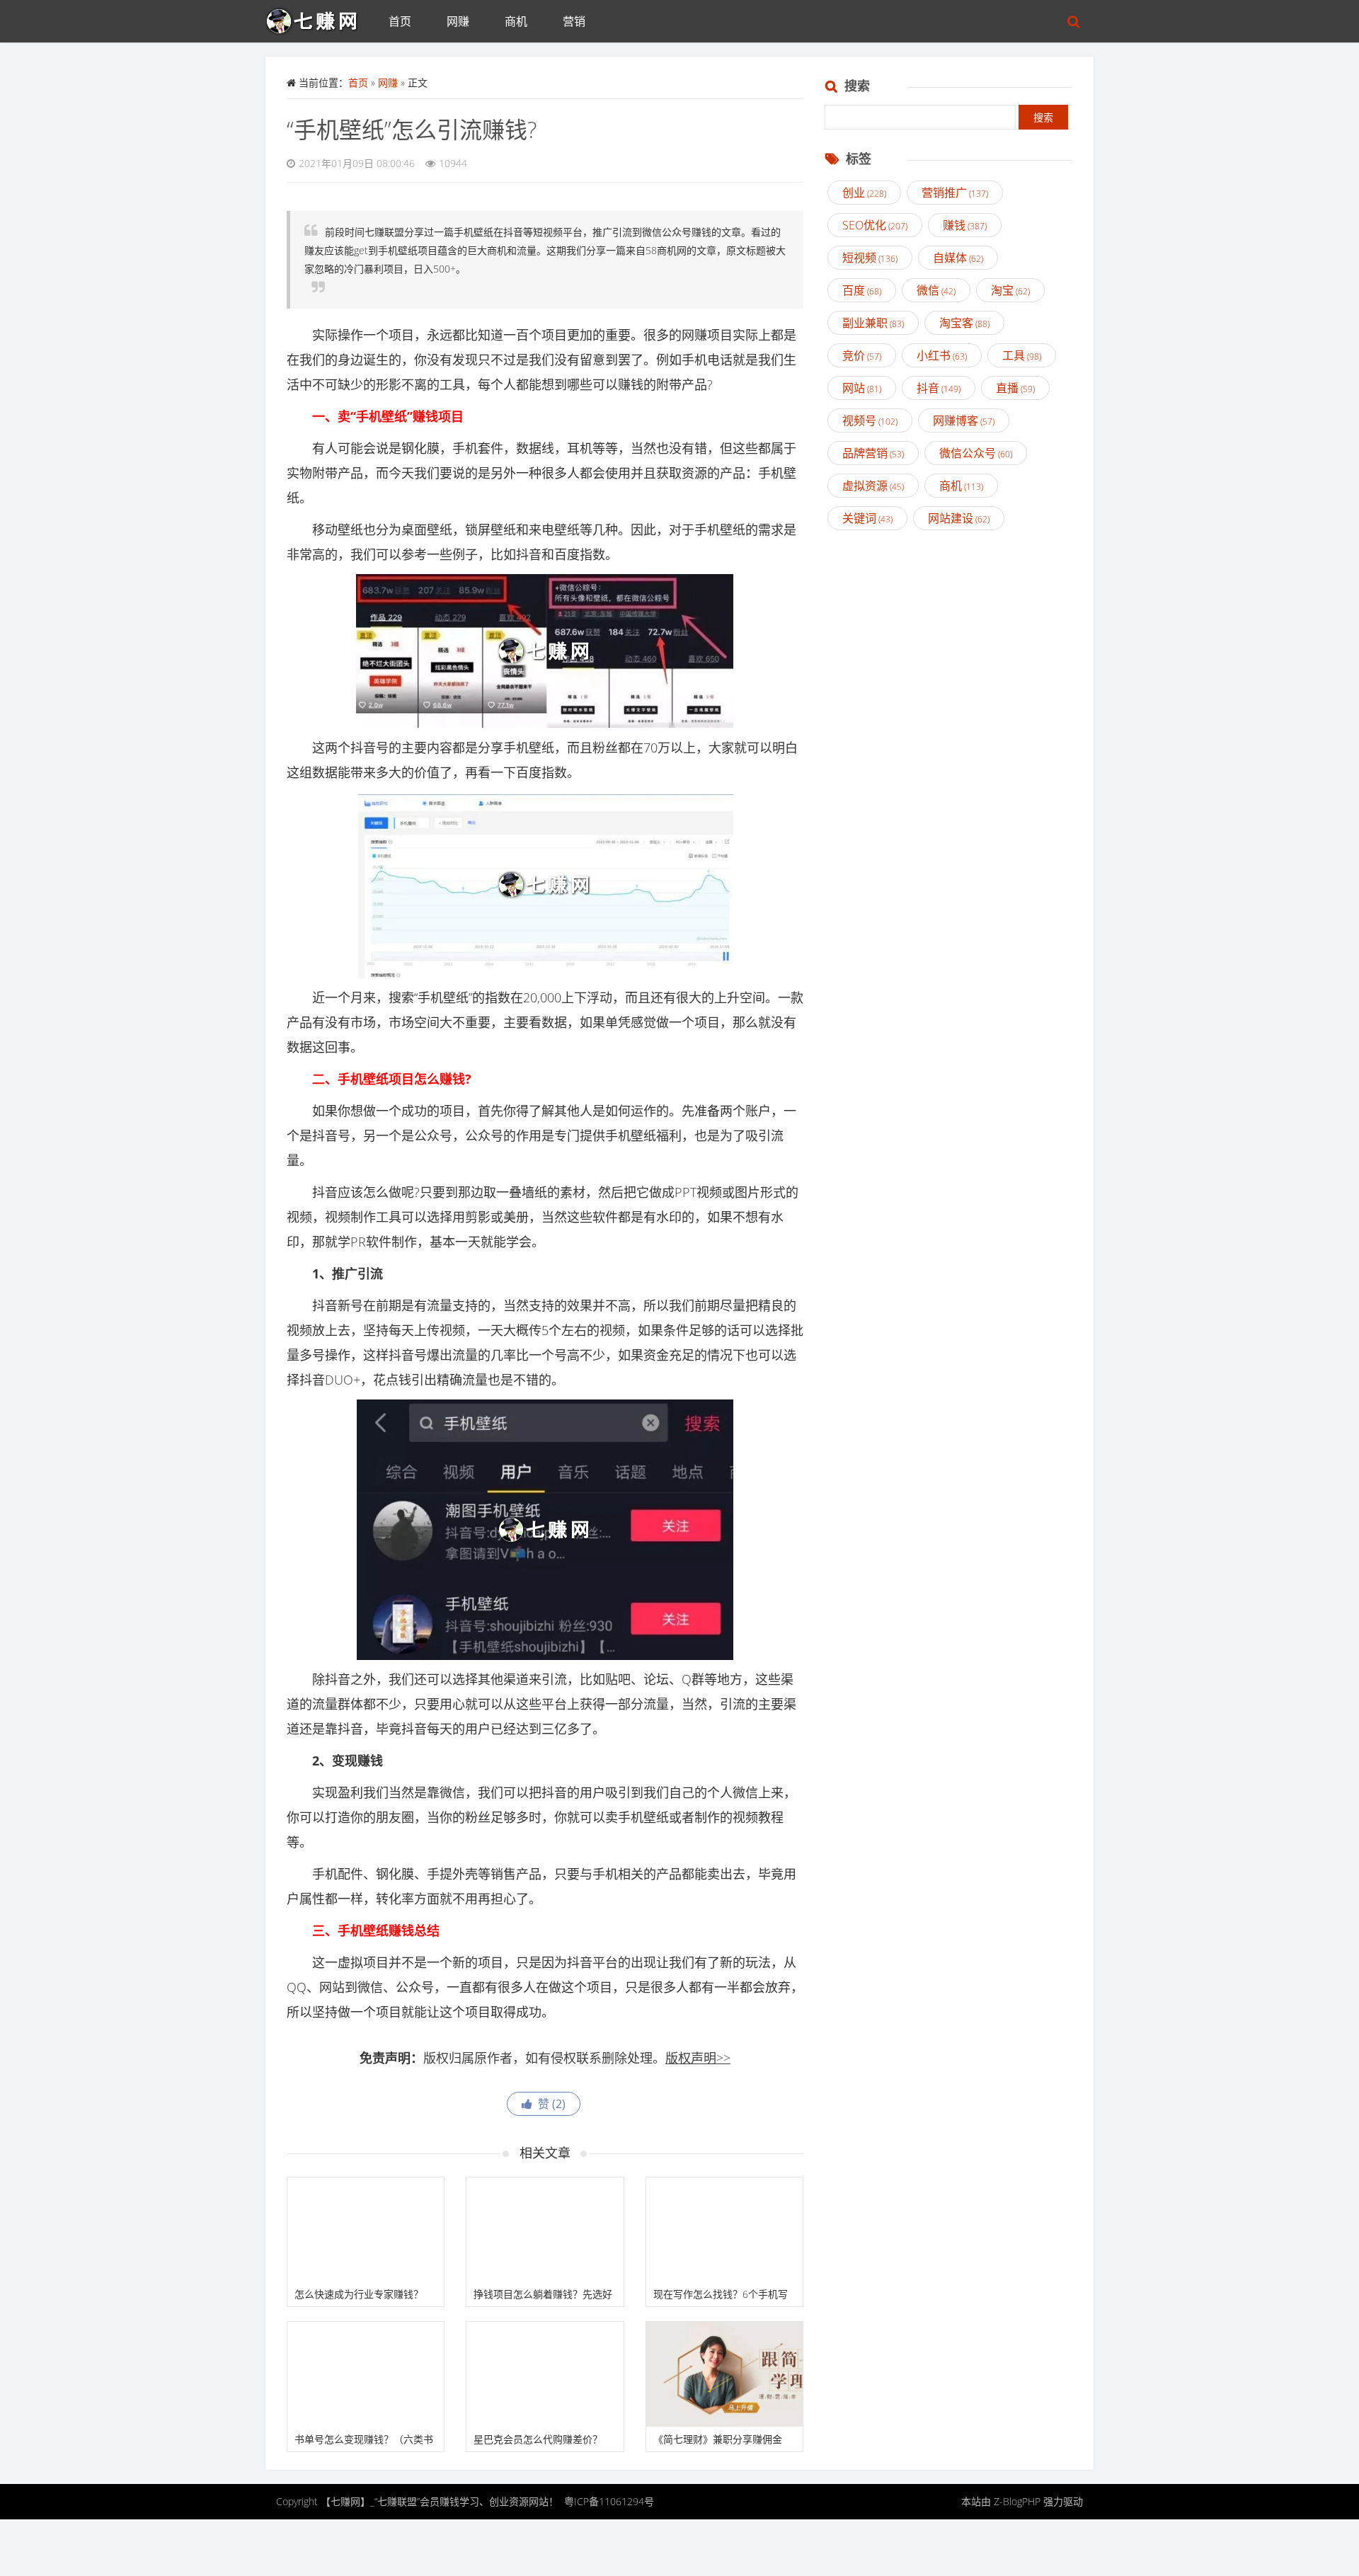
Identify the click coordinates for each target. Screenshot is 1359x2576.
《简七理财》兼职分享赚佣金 (718, 2439)
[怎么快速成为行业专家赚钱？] (366, 2230)
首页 (400, 21)
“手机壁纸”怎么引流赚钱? (412, 129)
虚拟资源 (873, 486)
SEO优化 (875, 225)
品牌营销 (873, 453)
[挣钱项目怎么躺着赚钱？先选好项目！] (545, 2230)
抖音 (939, 388)
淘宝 (1010, 290)
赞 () (549, 2104)
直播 (1015, 388)
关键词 (867, 518)
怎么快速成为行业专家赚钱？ (359, 2294)
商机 (516, 21)
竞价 (862, 355)
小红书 (942, 355)
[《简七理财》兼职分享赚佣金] (724, 2374)
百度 (862, 290)
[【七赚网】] (318, 18)
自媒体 (958, 258)
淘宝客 (964, 323)
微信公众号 (976, 453)
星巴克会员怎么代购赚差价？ (538, 2439)
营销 (574, 21)
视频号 (870, 420)
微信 (936, 290)
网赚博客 (964, 420)
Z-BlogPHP (1017, 2501)
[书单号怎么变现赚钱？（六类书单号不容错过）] (366, 2374)
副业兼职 (873, 323)
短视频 (870, 258)
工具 (1022, 355)
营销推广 (955, 193)
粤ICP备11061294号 (609, 2501)
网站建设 (959, 518)
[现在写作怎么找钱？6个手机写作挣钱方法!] (724, 2230)
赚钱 (965, 225)
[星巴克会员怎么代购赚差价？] (545, 2374)
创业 (864, 193)
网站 (862, 388)
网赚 (458, 21)
